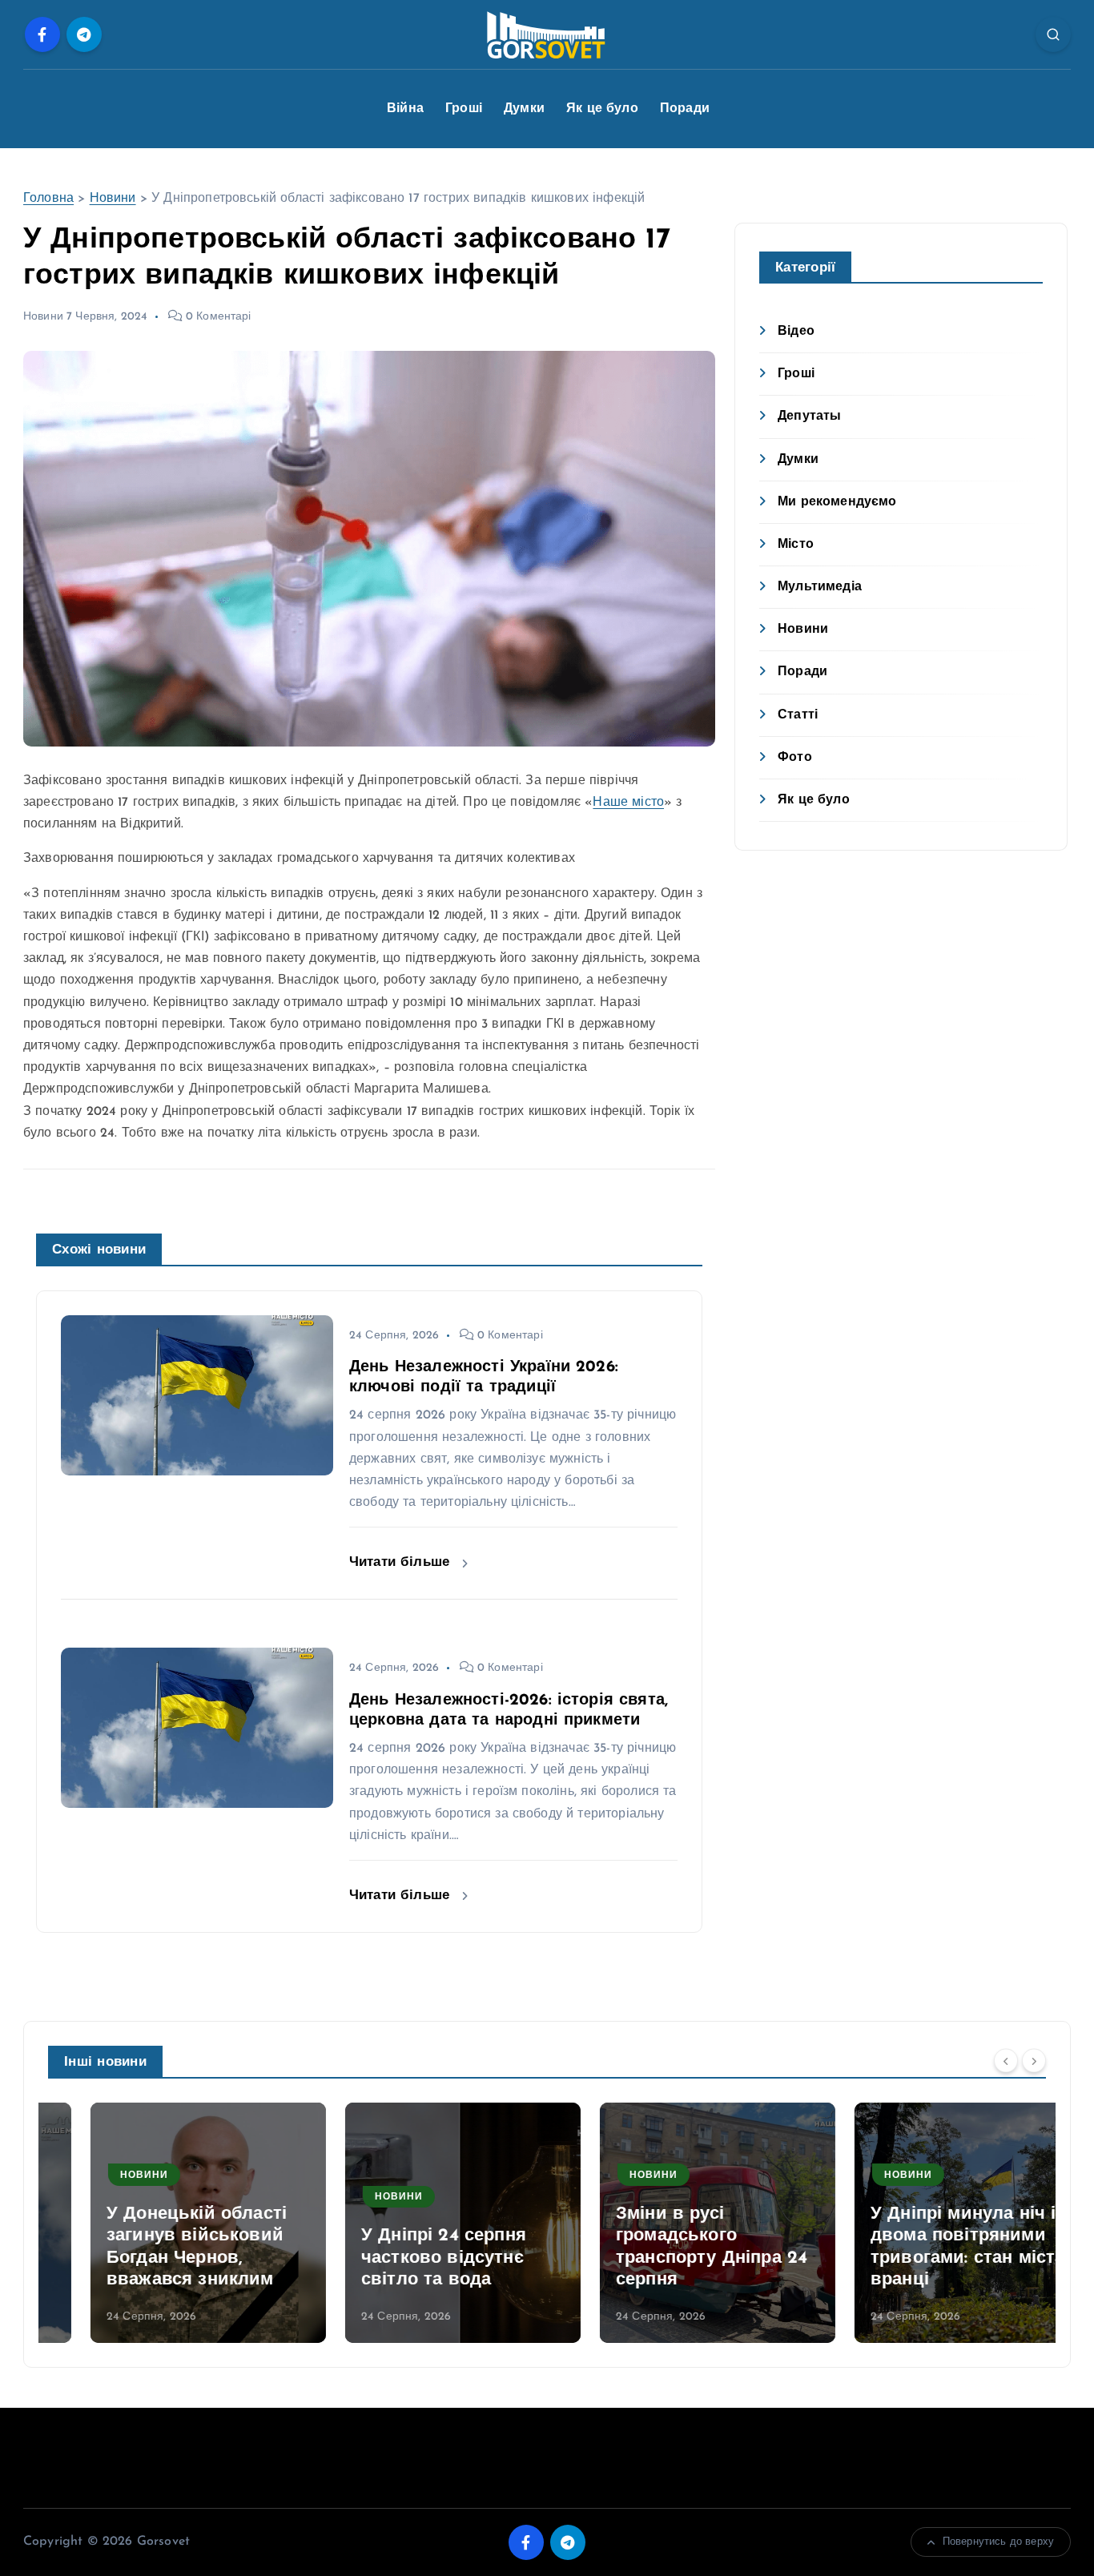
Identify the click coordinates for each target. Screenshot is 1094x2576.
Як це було (602, 109)
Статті (798, 715)
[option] (166, 2223)
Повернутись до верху (998, 2542)
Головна (48, 199)
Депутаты (809, 417)
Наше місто (628, 803)
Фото (795, 758)
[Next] (1034, 2060)
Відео (796, 332)
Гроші (464, 109)
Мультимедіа (820, 587)
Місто (796, 545)
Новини (113, 199)
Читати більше (402, 1562)
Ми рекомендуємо (837, 502)
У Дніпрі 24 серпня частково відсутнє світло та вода (401, 2258)
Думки (524, 109)
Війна (405, 109)
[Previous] (1006, 2060)
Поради (685, 109)
